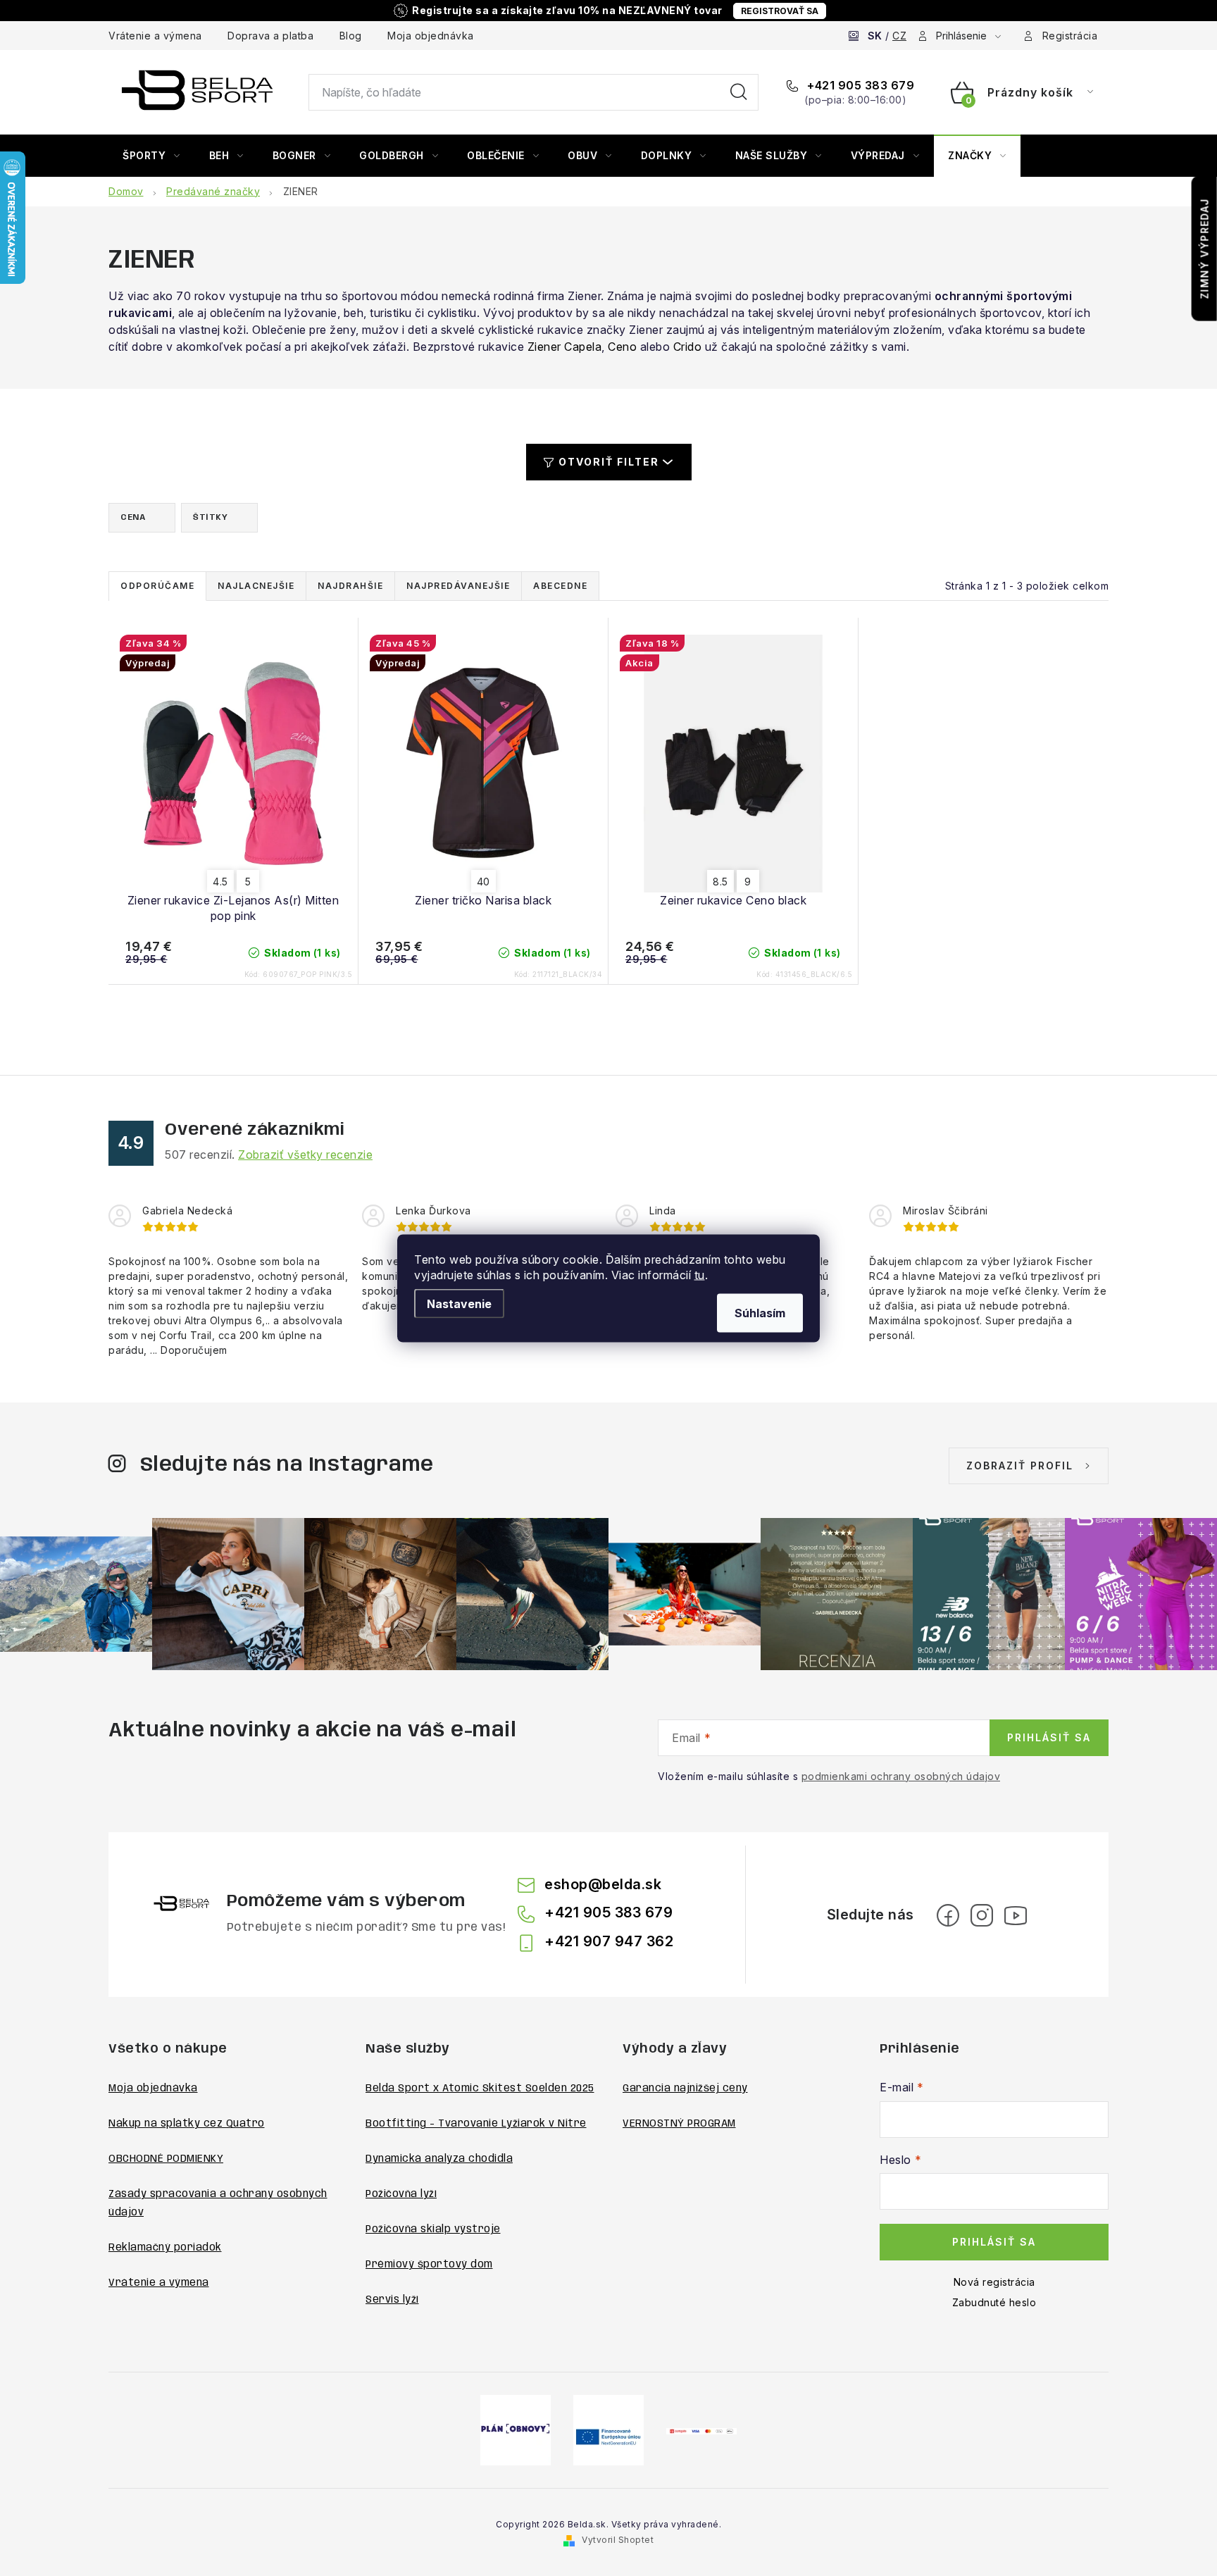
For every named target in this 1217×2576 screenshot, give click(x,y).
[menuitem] (151, 156)
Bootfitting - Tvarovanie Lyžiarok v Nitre (476, 2124)
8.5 (720, 882)
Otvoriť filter (609, 462)
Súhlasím (760, 1312)
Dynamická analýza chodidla (439, 2159)
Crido (688, 347)
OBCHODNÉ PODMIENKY (166, 2159)
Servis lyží (392, 2300)
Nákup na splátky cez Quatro (187, 2124)
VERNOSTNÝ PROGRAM (679, 2124)
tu (700, 1274)
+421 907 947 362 (609, 1941)
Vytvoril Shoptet (618, 2540)
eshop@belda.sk (603, 1884)
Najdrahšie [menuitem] (350, 586)
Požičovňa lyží (401, 2194)
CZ (899, 36)
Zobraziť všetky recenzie (305, 1155)
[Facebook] (948, 1915)
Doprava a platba (270, 36)
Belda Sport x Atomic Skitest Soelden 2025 (480, 2089)
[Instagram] (982, 1915)
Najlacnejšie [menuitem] (256, 586)
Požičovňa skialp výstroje (433, 2229)
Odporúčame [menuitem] (157, 586)
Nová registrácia (994, 2282)
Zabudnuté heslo (994, 2302)
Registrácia (1070, 36)
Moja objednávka (431, 36)
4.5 (220, 882)
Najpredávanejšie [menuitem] (458, 586)
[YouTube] (1016, 1915)
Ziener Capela (565, 347)
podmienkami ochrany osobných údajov (901, 1776)
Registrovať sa (780, 11)
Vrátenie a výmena (155, 36)
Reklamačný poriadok (165, 2248)
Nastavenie (459, 1303)
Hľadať (739, 92)
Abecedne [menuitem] (560, 586)
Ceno (622, 347)
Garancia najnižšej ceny (685, 2089)
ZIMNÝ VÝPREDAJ (1205, 249)
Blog (351, 36)
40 (483, 882)
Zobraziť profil (1020, 1466)
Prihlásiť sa (1049, 1737)
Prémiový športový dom (429, 2265)
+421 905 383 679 (859, 85)
